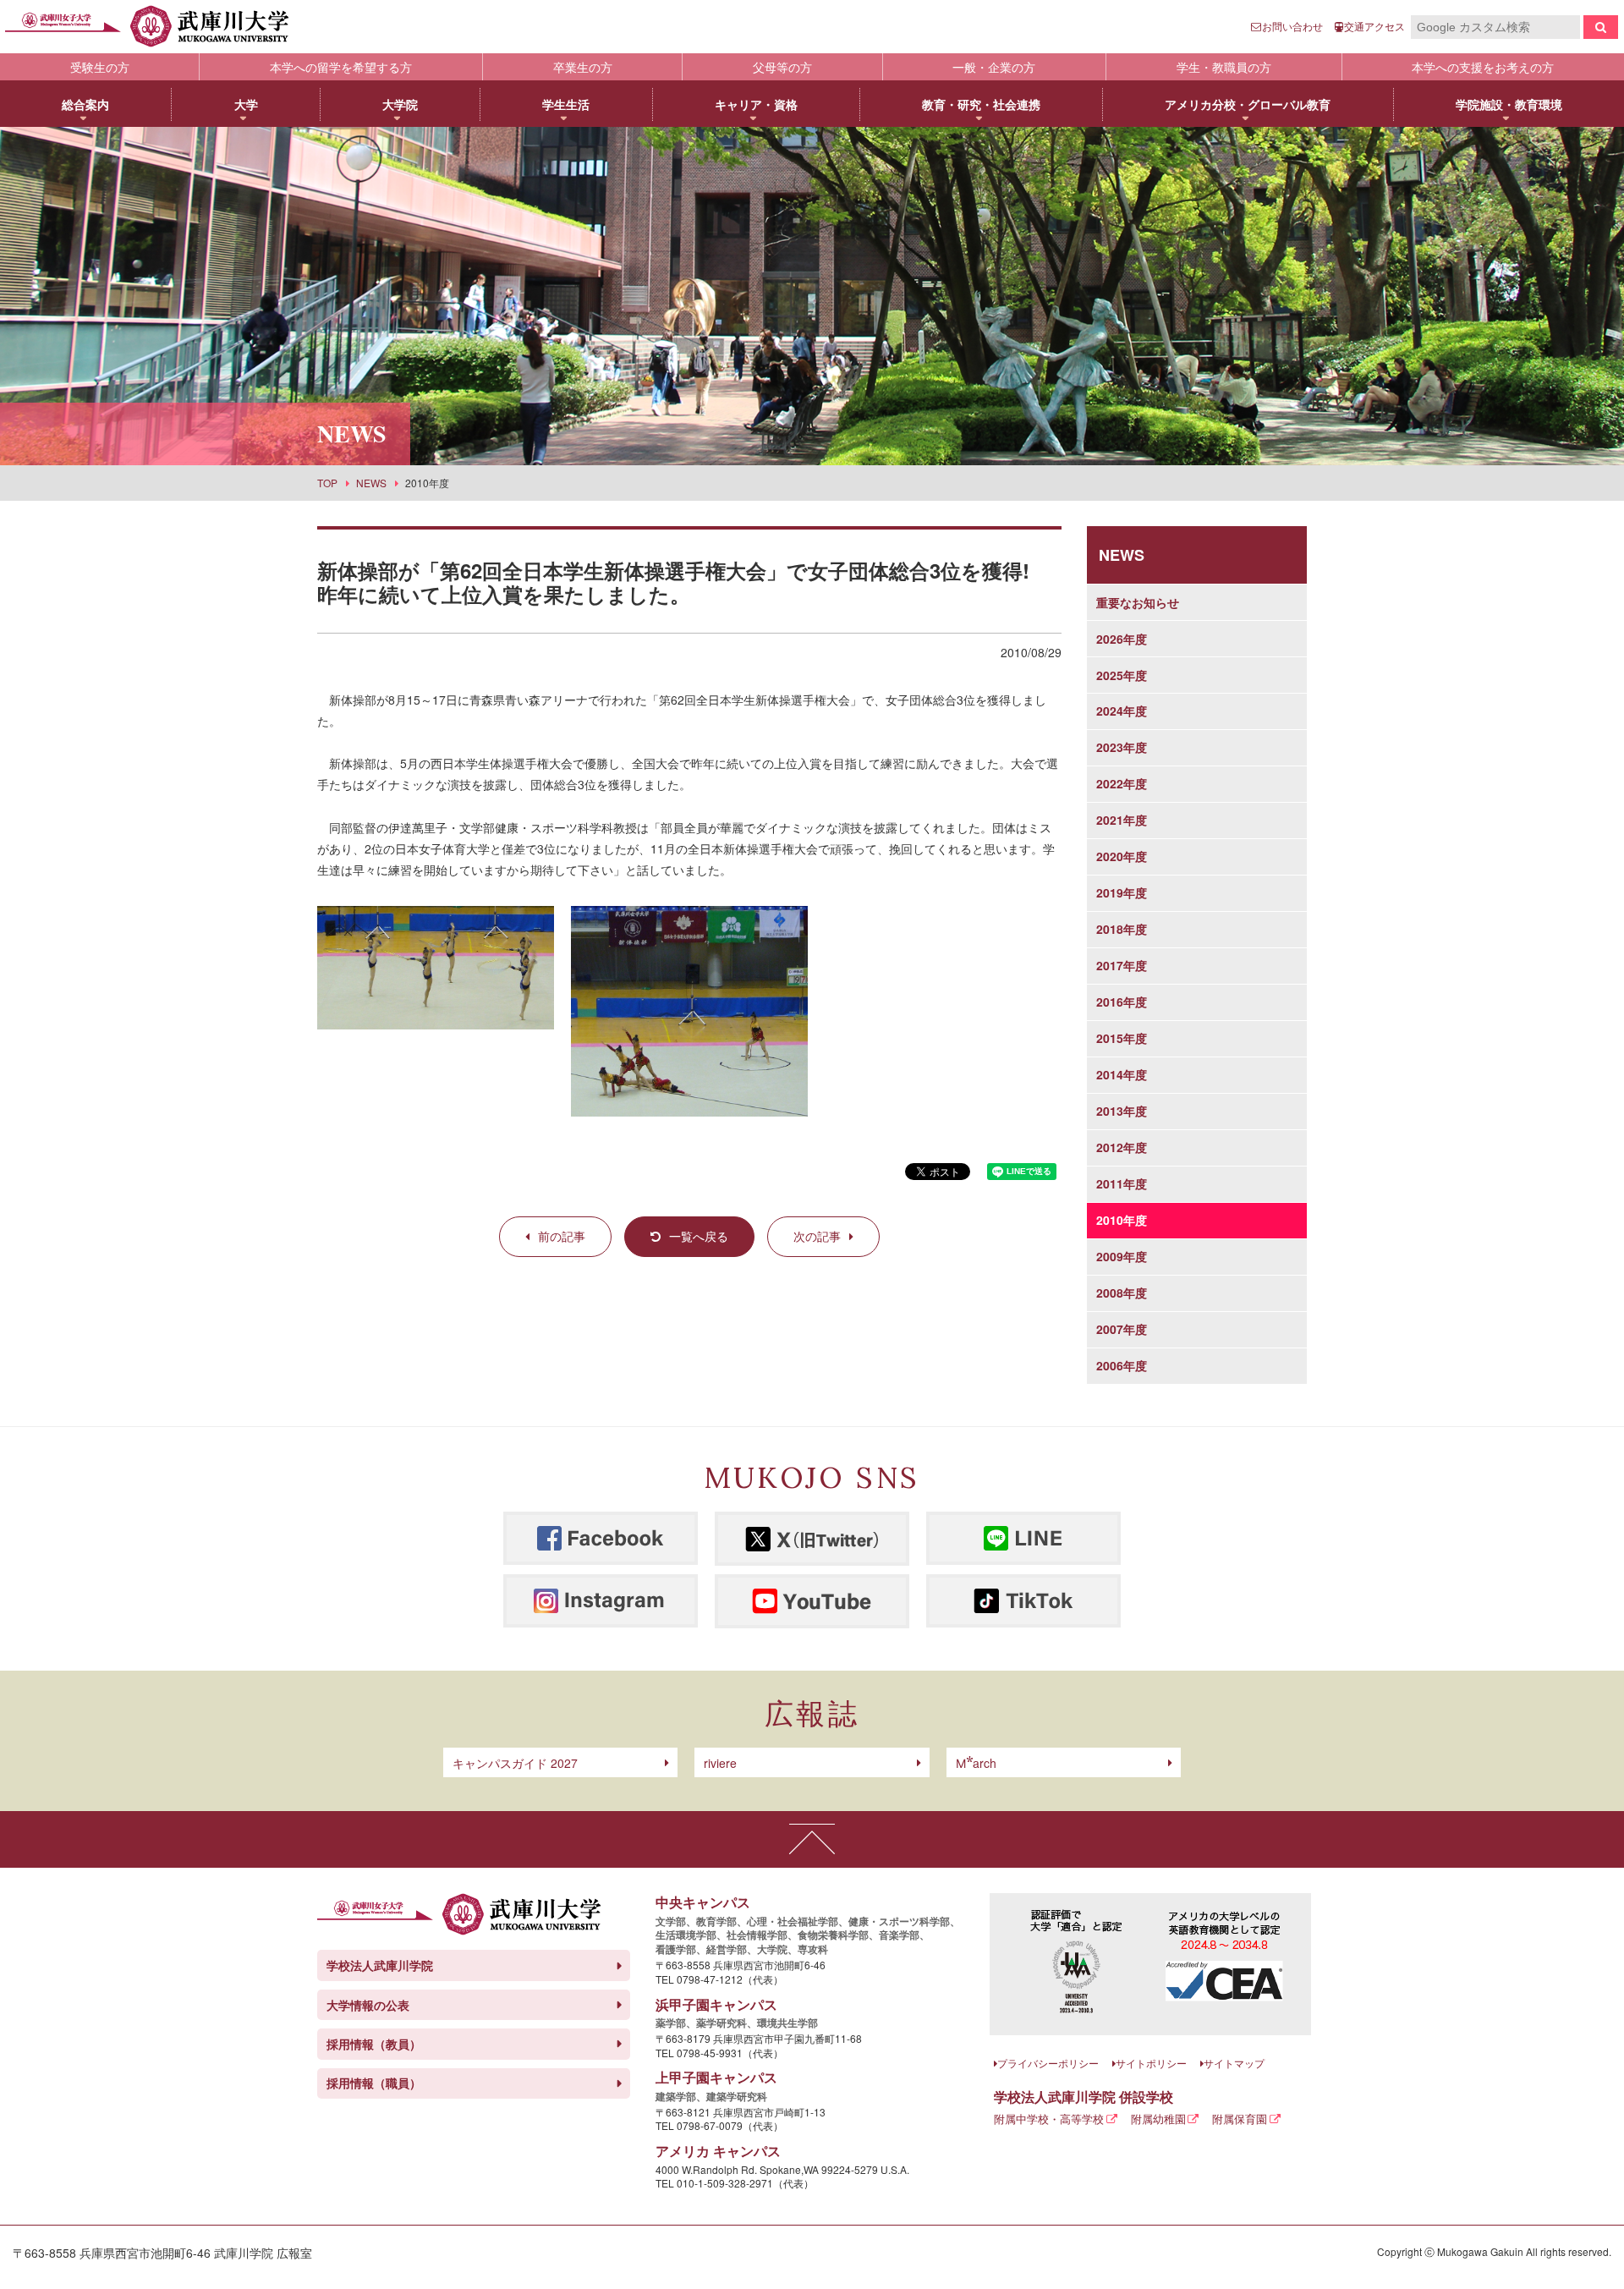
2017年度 (1122, 965)
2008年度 (1122, 1293)
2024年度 (1122, 711)
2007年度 (1122, 1329)
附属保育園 (1240, 2119)
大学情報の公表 (368, 2005)
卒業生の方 (583, 67)
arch (976, 1763)
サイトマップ (1234, 2063)
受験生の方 (100, 67)
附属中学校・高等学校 (1049, 2119)
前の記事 (562, 1236)
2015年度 (1122, 1038)
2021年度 (1122, 820)
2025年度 (1122, 675)
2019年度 (1122, 892)
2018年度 (1122, 929)
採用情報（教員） (374, 2044)
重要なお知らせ (1138, 602)
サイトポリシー (1151, 2063)
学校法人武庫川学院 (380, 1965)
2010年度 (1122, 1220)
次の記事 (817, 1236)
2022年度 (1122, 783)
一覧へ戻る (699, 1236)
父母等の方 (782, 67)
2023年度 (1122, 747)
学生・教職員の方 (1224, 67)
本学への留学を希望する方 (341, 67)
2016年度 (1122, 1002)
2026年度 (1122, 639)
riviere (720, 1763)
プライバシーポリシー (1048, 2063)
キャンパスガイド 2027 (515, 1763)
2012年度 (1122, 1147)
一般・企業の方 (994, 67)
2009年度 (1122, 1256)
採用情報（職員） (374, 2083)
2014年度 (1122, 1074)
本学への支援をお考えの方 (1483, 67)
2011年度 (1122, 1183)
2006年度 (1122, 1365)
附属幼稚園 (1158, 2119)
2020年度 (1122, 856)
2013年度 (1122, 1111)
